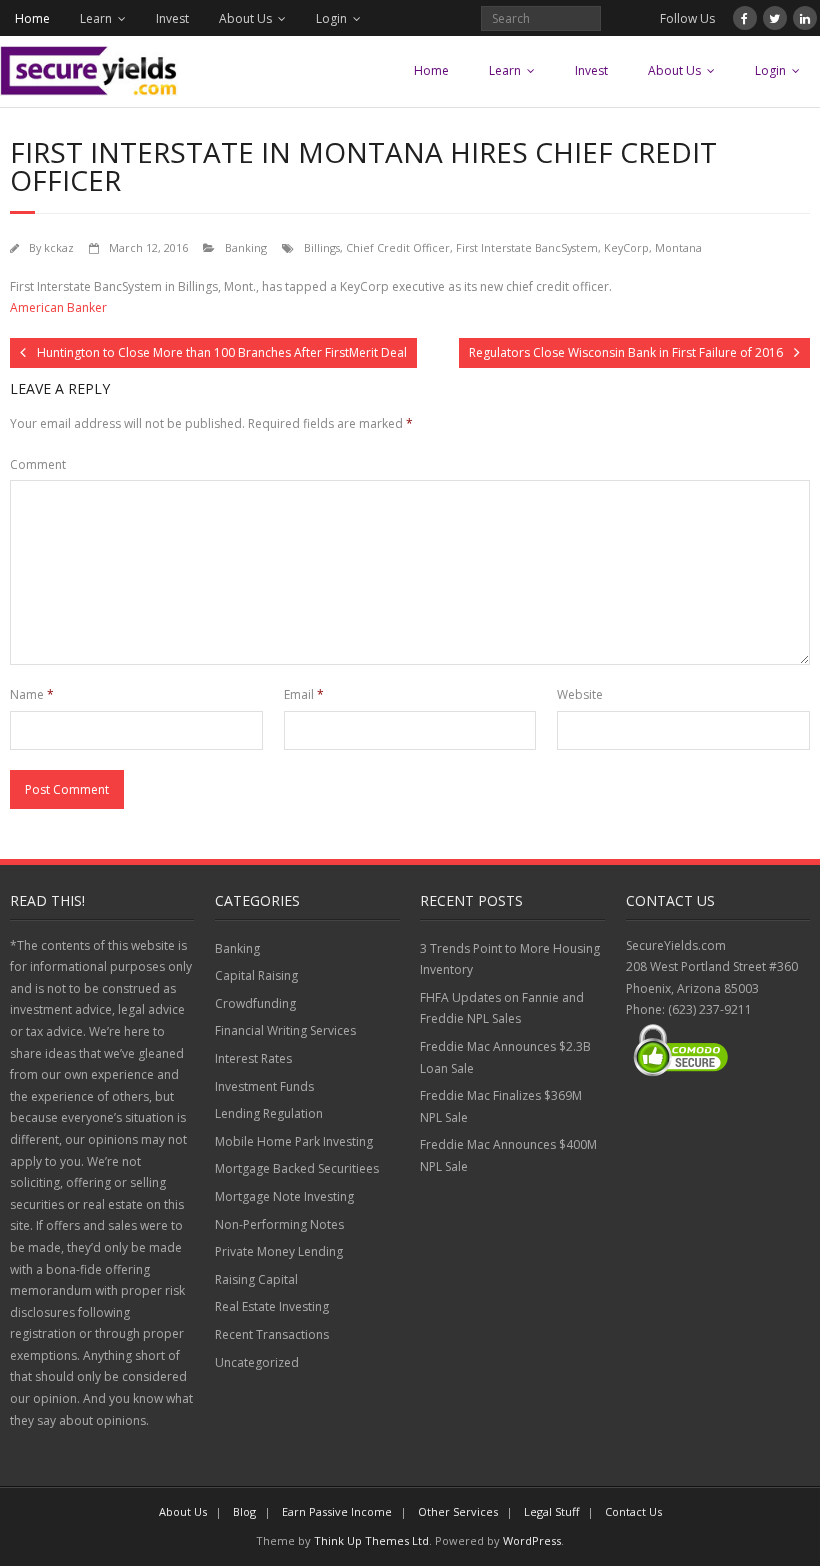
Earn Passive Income (337, 1511)
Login (331, 18)
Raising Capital (256, 1279)
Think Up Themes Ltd (371, 1540)
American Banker (58, 307)
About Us (245, 18)
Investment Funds (264, 1086)
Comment (38, 464)
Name (32, 694)
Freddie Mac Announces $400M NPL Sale (508, 1155)
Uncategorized (257, 1362)
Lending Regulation (269, 1113)
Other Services (458, 1511)
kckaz (59, 247)
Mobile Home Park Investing (294, 1141)
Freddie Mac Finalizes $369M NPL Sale (501, 1106)
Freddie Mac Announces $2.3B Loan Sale (505, 1057)
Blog (244, 1511)
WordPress (532, 1540)
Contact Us (633, 1511)
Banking (246, 247)
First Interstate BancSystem (527, 247)
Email (304, 694)
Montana (678, 247)
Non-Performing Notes (279, 1224)
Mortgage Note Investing (284, 1196)
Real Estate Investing (272, 1306)
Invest (172, 18)
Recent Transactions (272, 1334)
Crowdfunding (255, 1003)
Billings (322, 247)
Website (580, 694)
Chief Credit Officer (398, 247)
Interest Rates (253, 1058)
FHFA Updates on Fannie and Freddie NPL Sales (502, 1008)
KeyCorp (626, 247)
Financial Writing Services (285, 1030)
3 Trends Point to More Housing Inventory (510, 959)
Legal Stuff (551, 1511)
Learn (96, 18)
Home (32, 18)
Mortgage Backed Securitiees (297, 1168)
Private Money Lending (279, 1251)
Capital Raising (256, 975)
